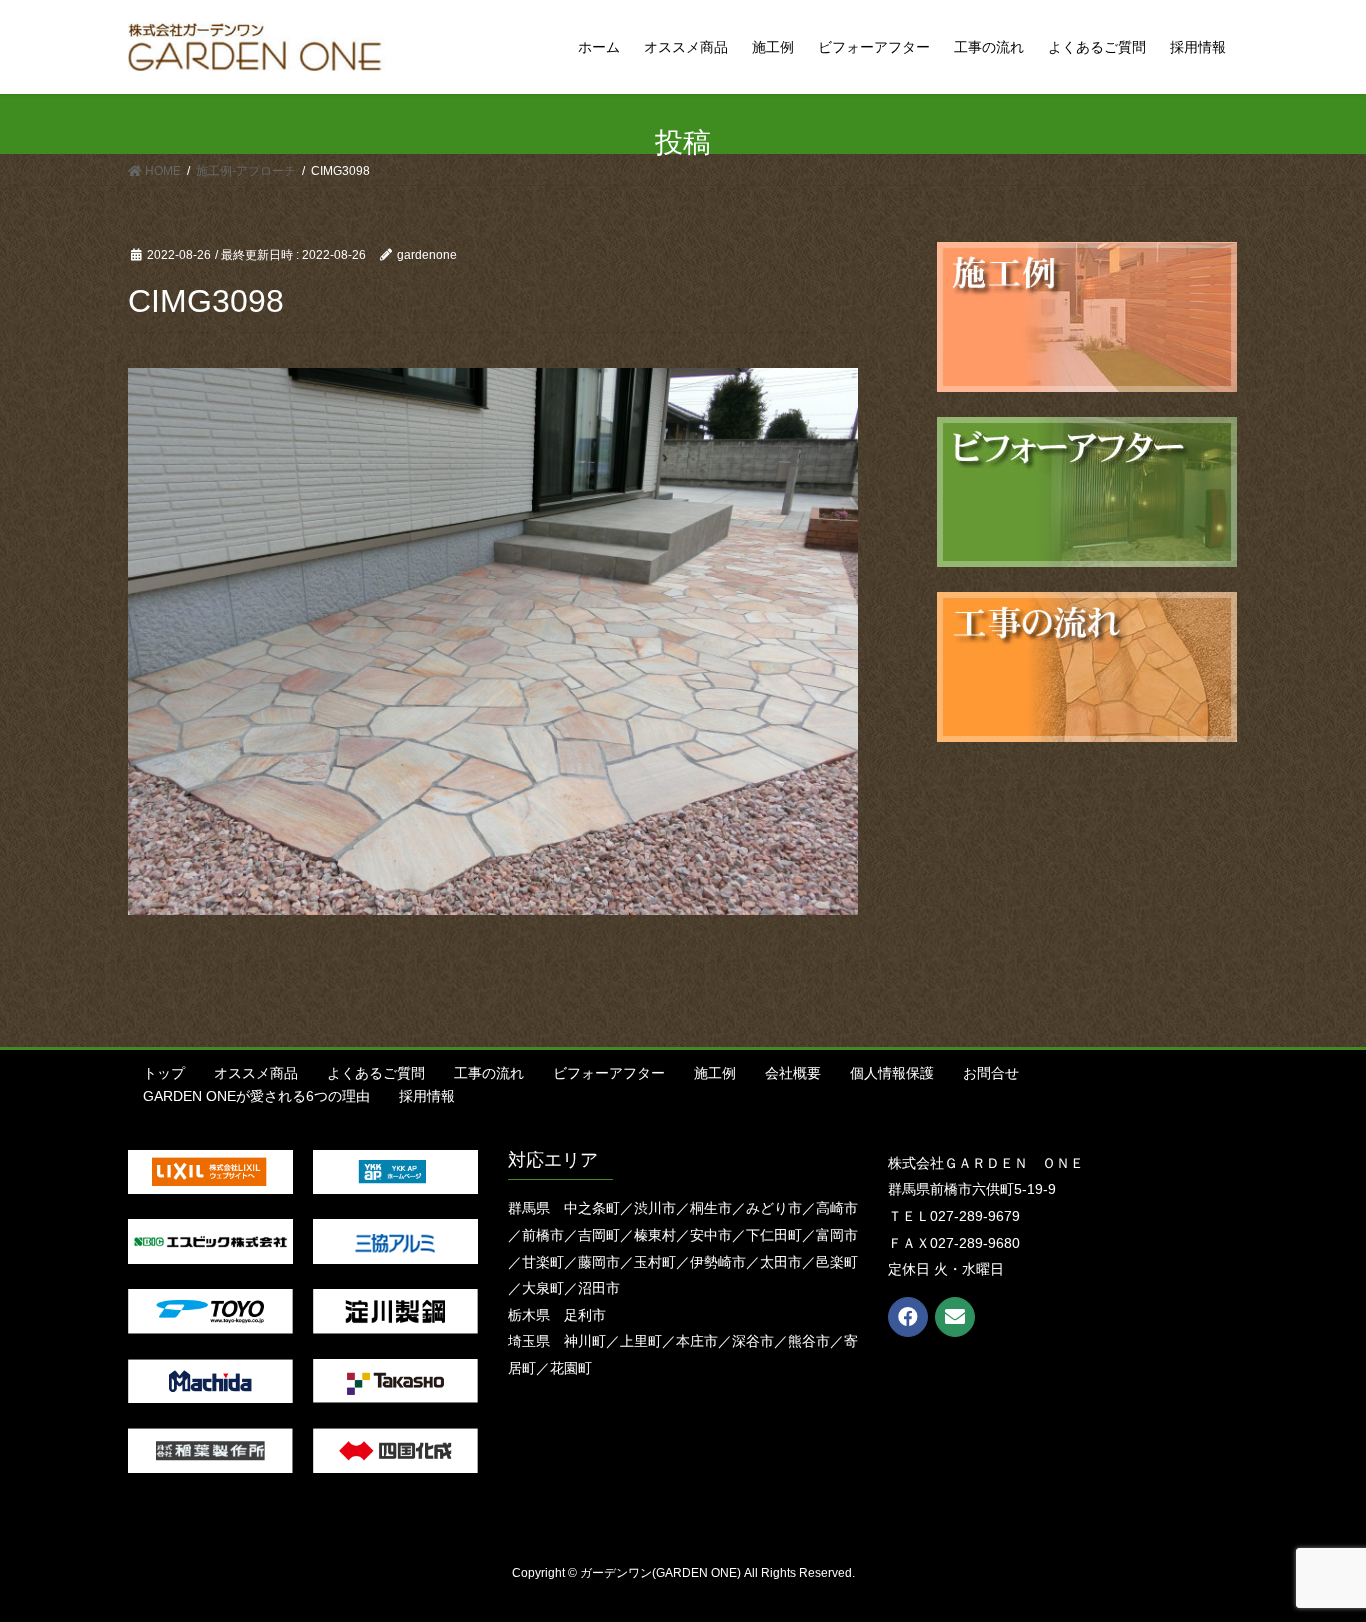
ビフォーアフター (609, 1073)
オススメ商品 (256, 1073)
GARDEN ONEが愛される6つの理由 (256, 1096)
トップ (164, 1073)
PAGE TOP (1315, 1555)
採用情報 (427, 1096)
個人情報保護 (892, 1073)
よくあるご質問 (376, 1073)
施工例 (715, 1073)
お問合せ (991, 1073)
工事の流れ (489, 1073)
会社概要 (793, 1073)
